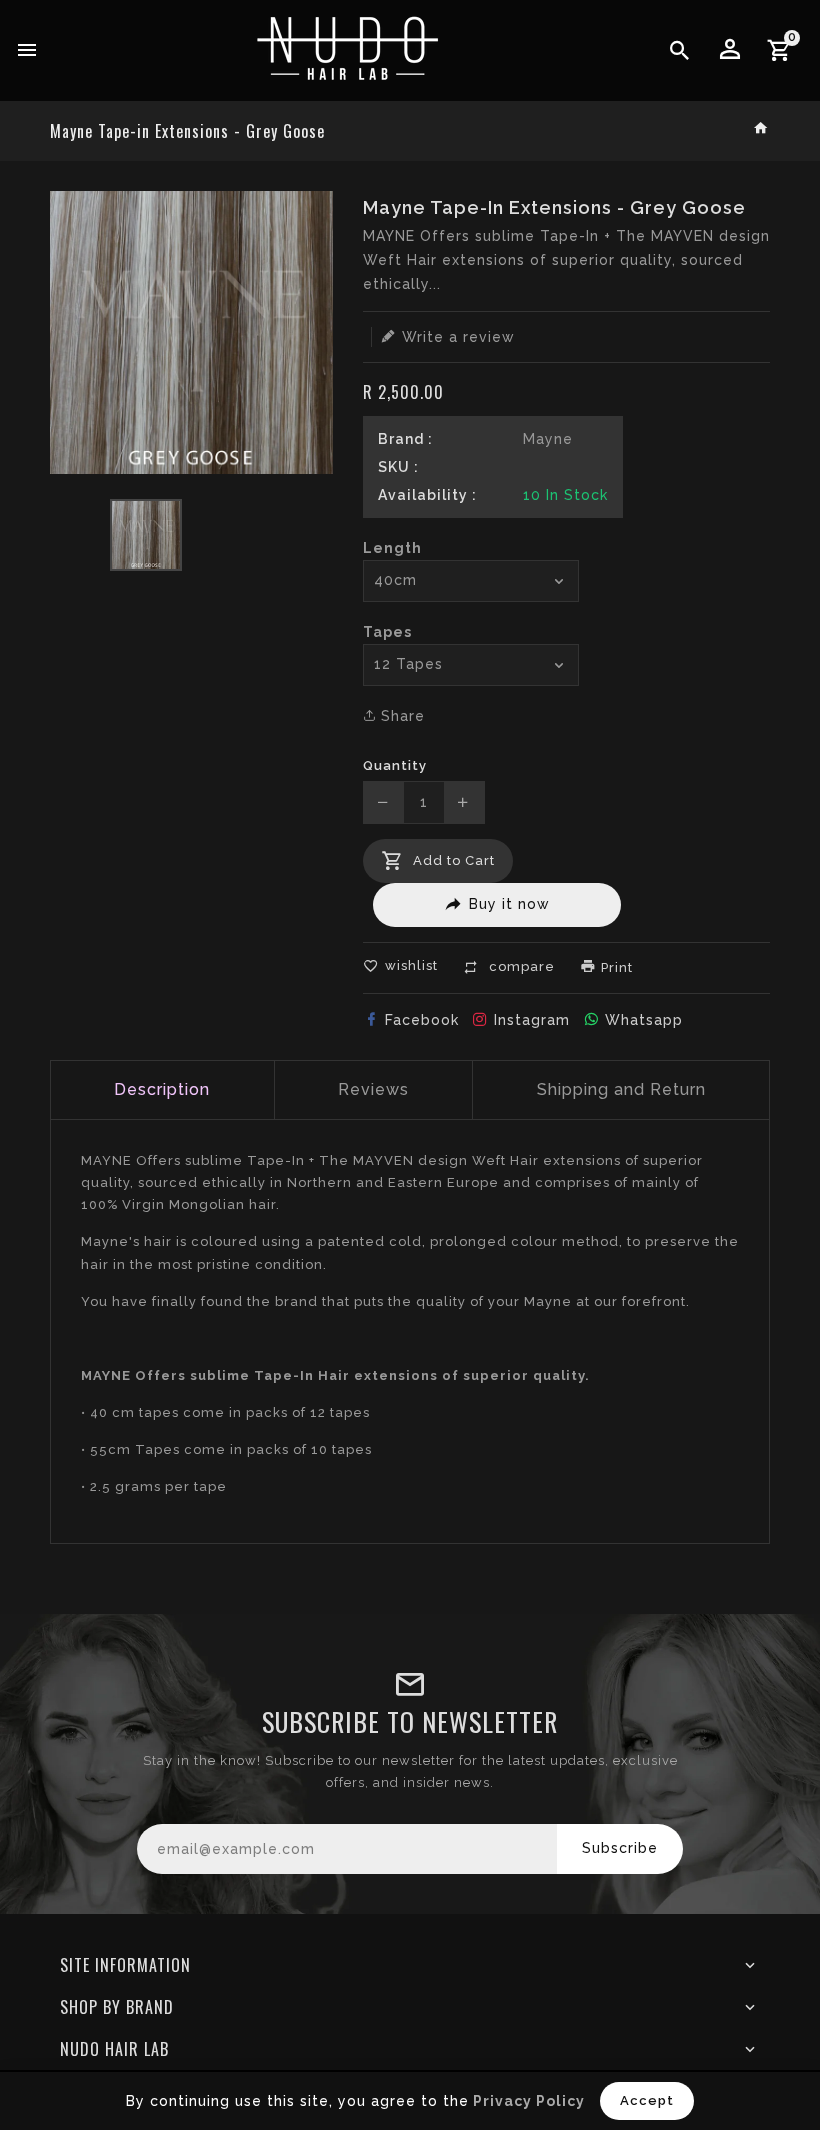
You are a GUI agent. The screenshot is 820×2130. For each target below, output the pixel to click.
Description (162, 1089)
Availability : (427, 495)
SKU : (398, 467)
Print (615, 967)
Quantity (395, 765)
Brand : (405, 439)
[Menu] (27, 50)
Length (392, 548)
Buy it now (509, 904)
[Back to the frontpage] (761, 129)
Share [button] (400, 716)
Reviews (373, 1089)
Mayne (548, 439)
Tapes (387, 632)
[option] (146, 535)
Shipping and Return (621, 1089)
